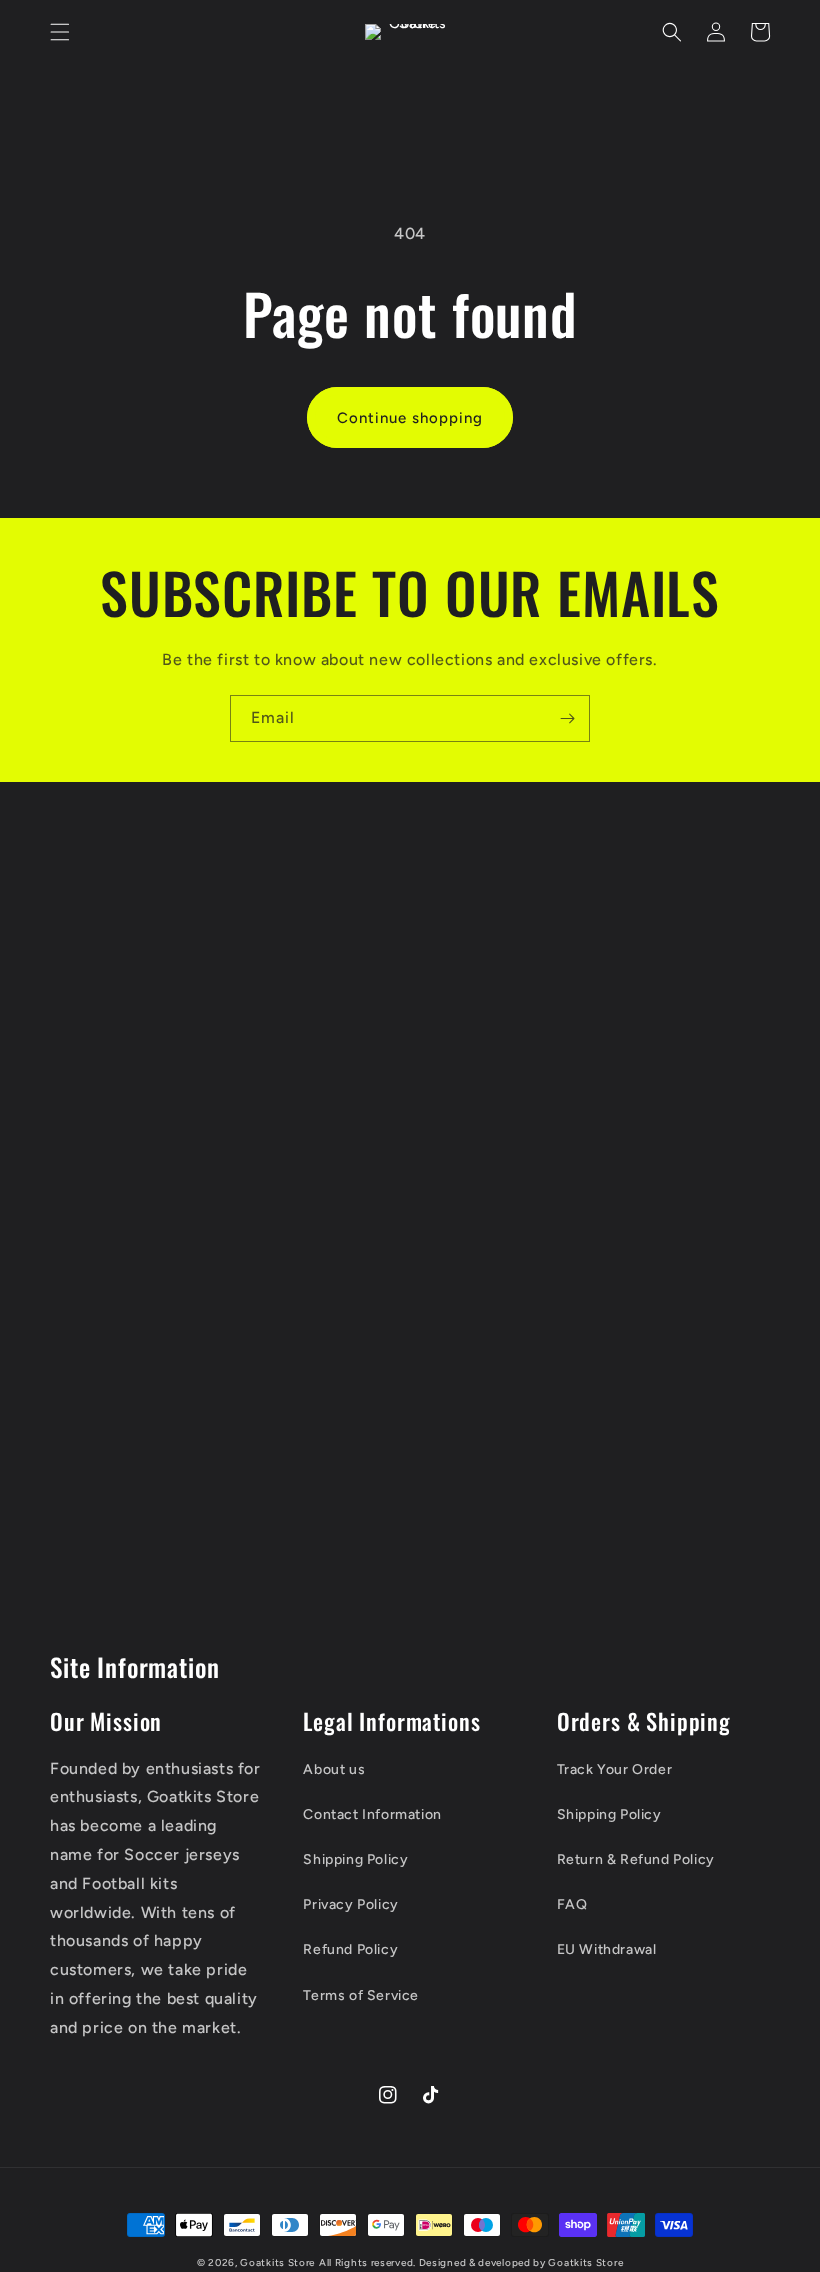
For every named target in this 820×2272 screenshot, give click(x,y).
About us (334, 1769)
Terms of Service (361, 1995)
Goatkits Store (277, 2262)
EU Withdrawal (607, 1949)
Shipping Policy (355, 1859)
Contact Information (372, 1814)
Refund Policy (350, 1949)
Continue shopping (410, 418)
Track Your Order (615, 1769)
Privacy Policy (350, 1904)
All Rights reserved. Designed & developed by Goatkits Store (471, 2262)
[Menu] (60, 32)
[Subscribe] (567, 718)
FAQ (572, 1904)
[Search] (672, 32)
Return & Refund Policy (636, 1859)
